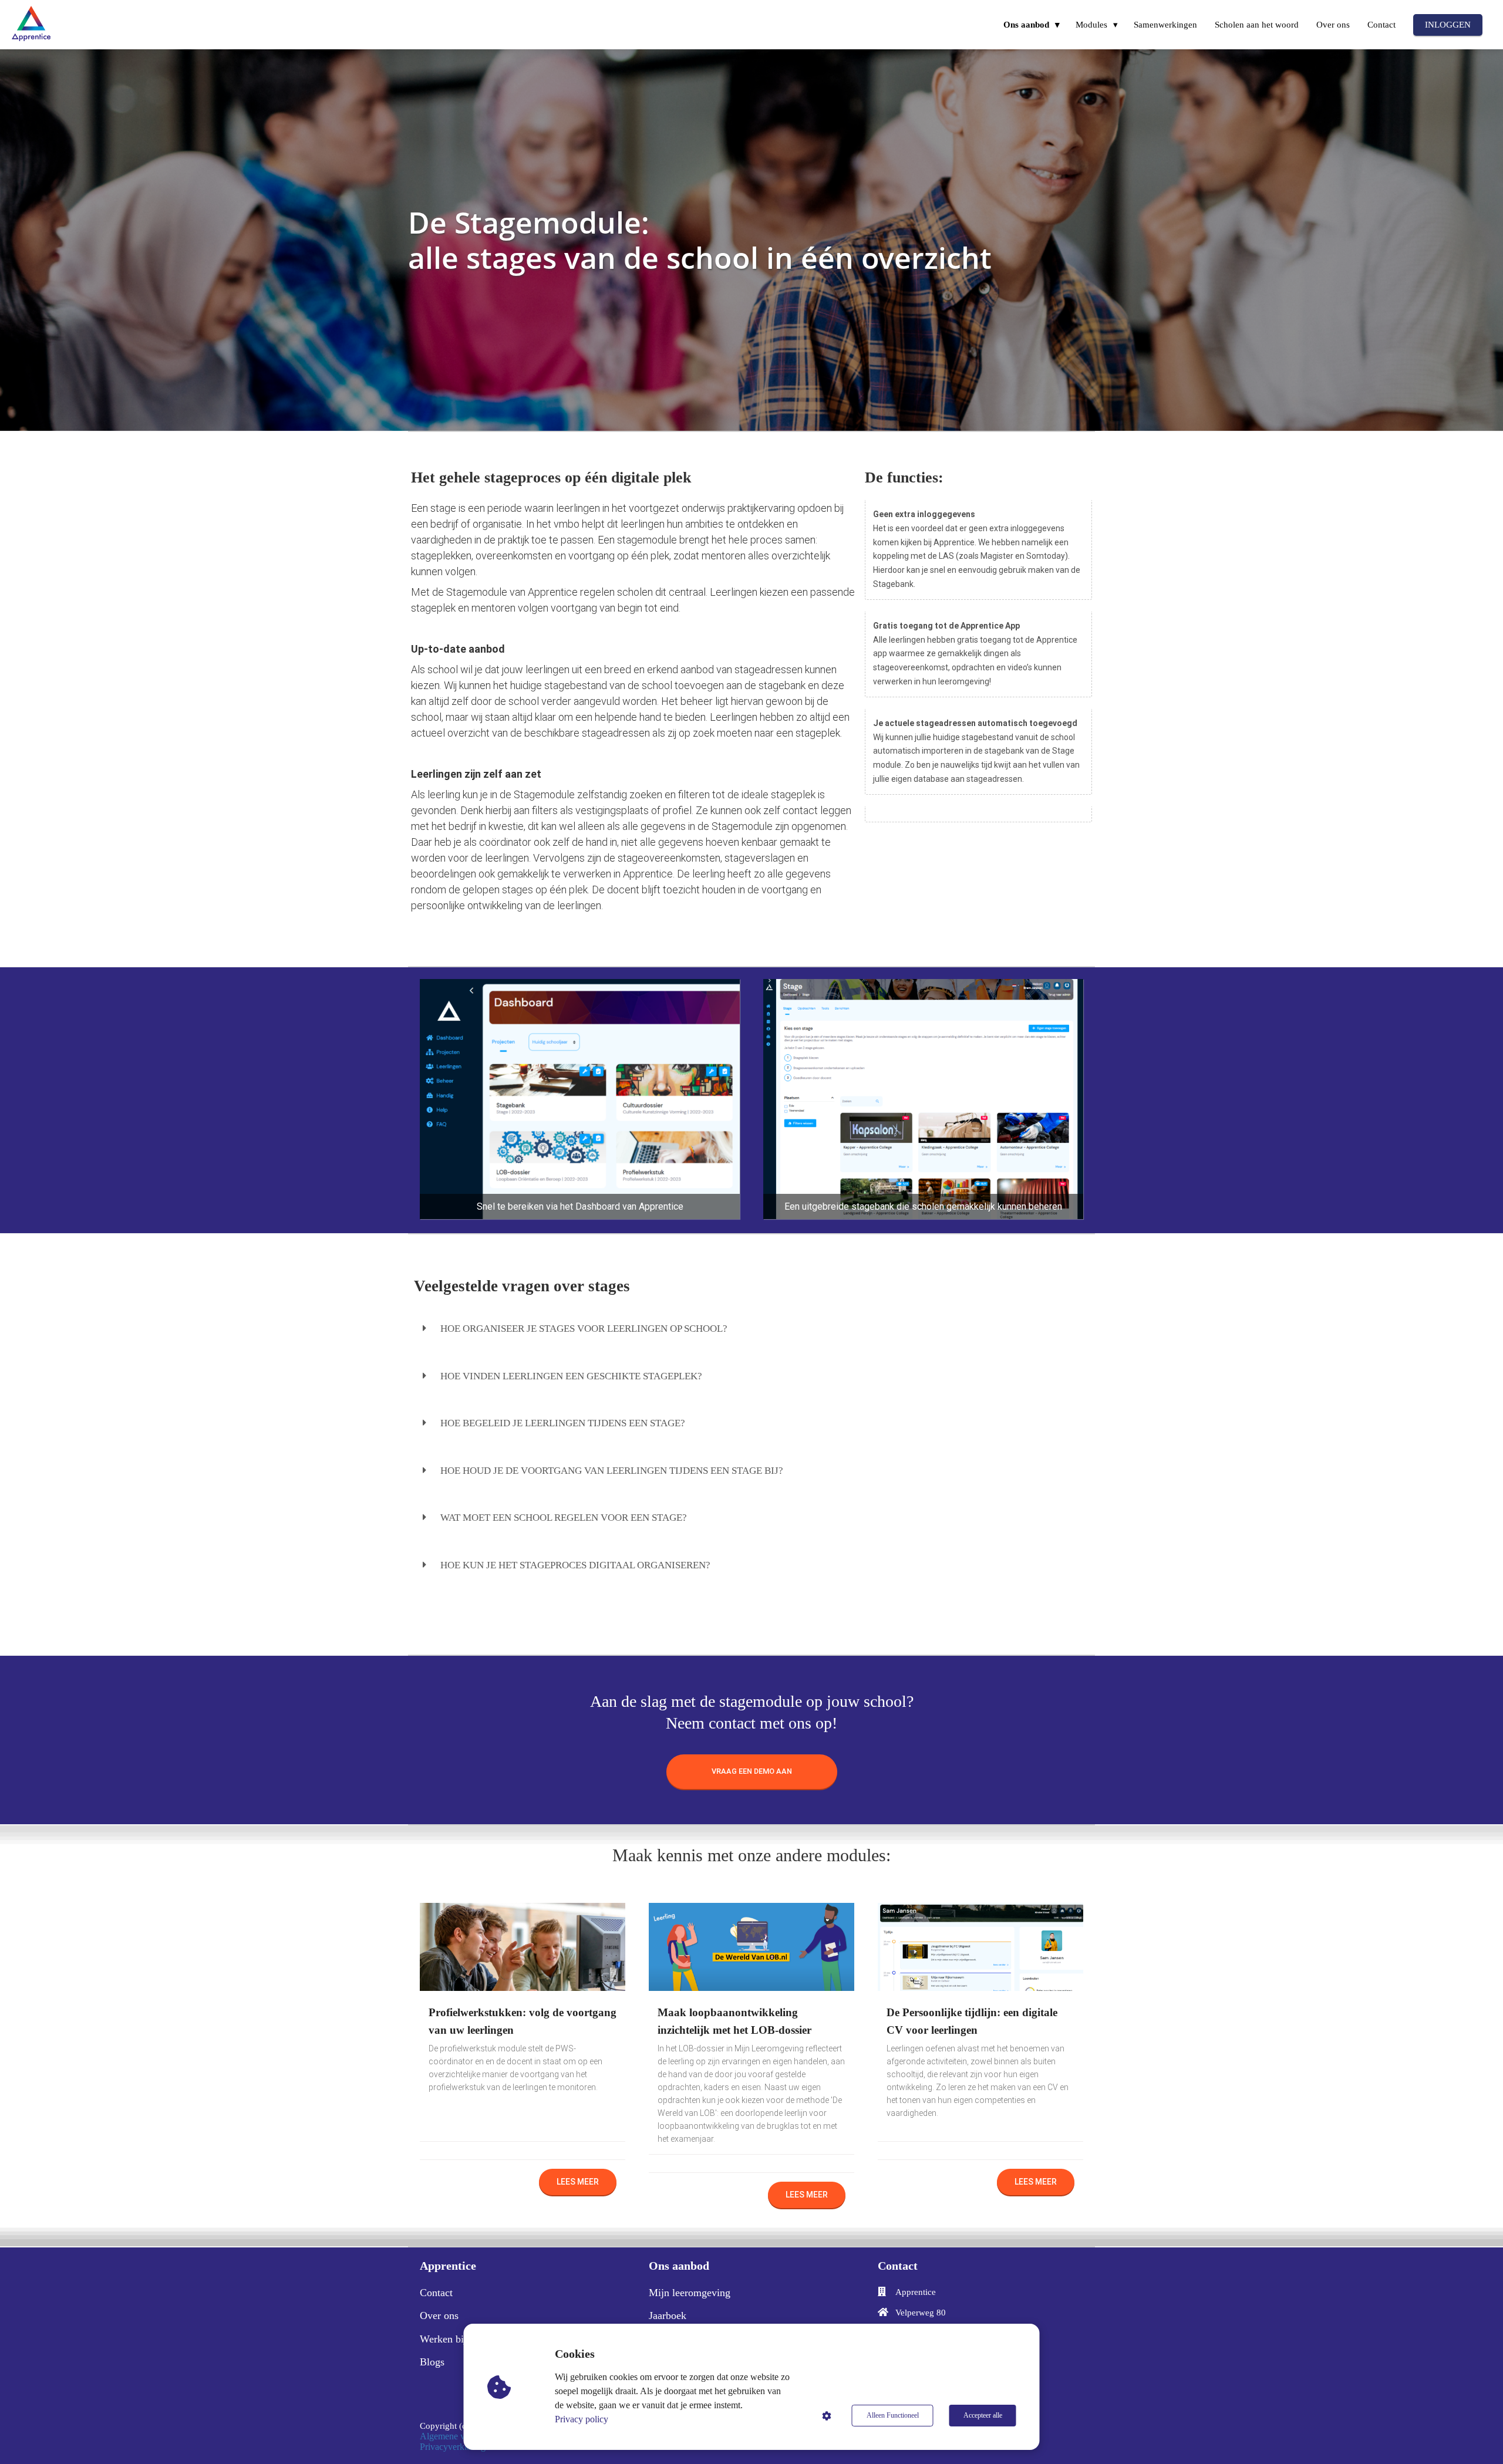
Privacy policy (582, 2419)
